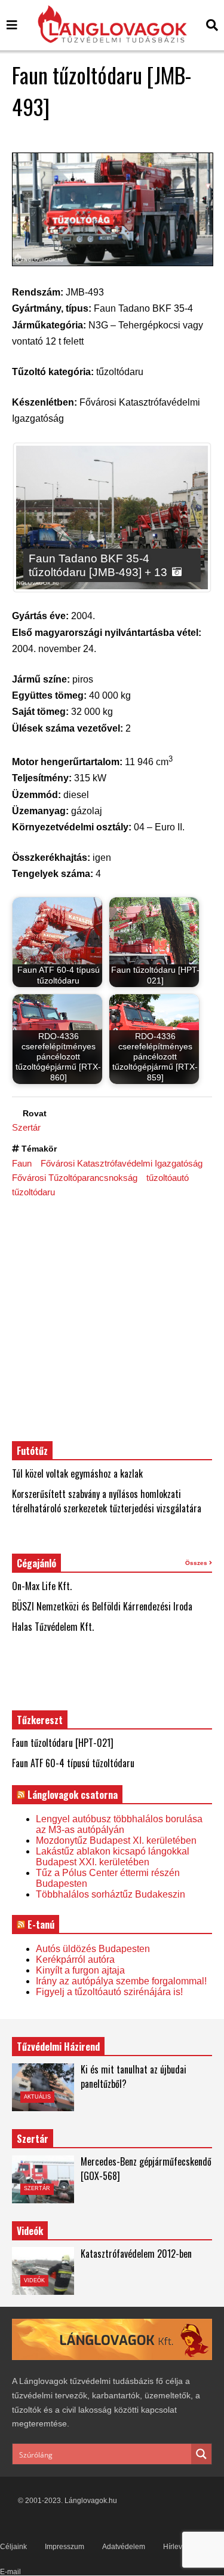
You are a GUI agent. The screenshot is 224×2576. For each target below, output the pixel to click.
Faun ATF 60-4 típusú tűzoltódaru (73, 1763)
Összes (197, 1563)
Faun (22, 1163)
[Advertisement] (112, 1319)
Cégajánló (36, 1563)
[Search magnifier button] (201, 2454)
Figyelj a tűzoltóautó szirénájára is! (109, 1992)
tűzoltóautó (168, 1178)
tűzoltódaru (33, 1192)
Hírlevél (176, 2547)
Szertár (26, 1127)
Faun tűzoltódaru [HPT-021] (63, 1743)
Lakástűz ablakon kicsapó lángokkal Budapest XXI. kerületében (113, 1857)
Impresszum (65, 2547)
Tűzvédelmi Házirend (58, 2047)
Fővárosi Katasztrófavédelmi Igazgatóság (122, 1163)
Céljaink (13, 2547)
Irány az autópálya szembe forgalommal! (121, 1981)
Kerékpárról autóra (75, 1960)
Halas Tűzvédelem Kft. (53, 1627)
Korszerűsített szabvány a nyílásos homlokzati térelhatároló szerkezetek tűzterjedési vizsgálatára (107, 1501)
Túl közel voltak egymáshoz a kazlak (77, 1473)
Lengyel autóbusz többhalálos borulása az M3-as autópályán (119, 1824)
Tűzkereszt (40, 1720)
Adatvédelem (124, 2547)
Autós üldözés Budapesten (93, 1949)
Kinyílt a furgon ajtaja (80, 1970)
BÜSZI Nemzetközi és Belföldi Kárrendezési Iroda (102, 1606)
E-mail (10, 2572)
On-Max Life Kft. (42, 1586)
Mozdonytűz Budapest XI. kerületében (116, 1840)
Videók (34, 2280)
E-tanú (41, 1925)
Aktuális (37, 2097)
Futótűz (32, 1451)
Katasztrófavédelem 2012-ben (136, 2254)
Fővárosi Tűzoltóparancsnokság (75, 1178)
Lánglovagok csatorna (73, 1795)
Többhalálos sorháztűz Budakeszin (111, 1894)
